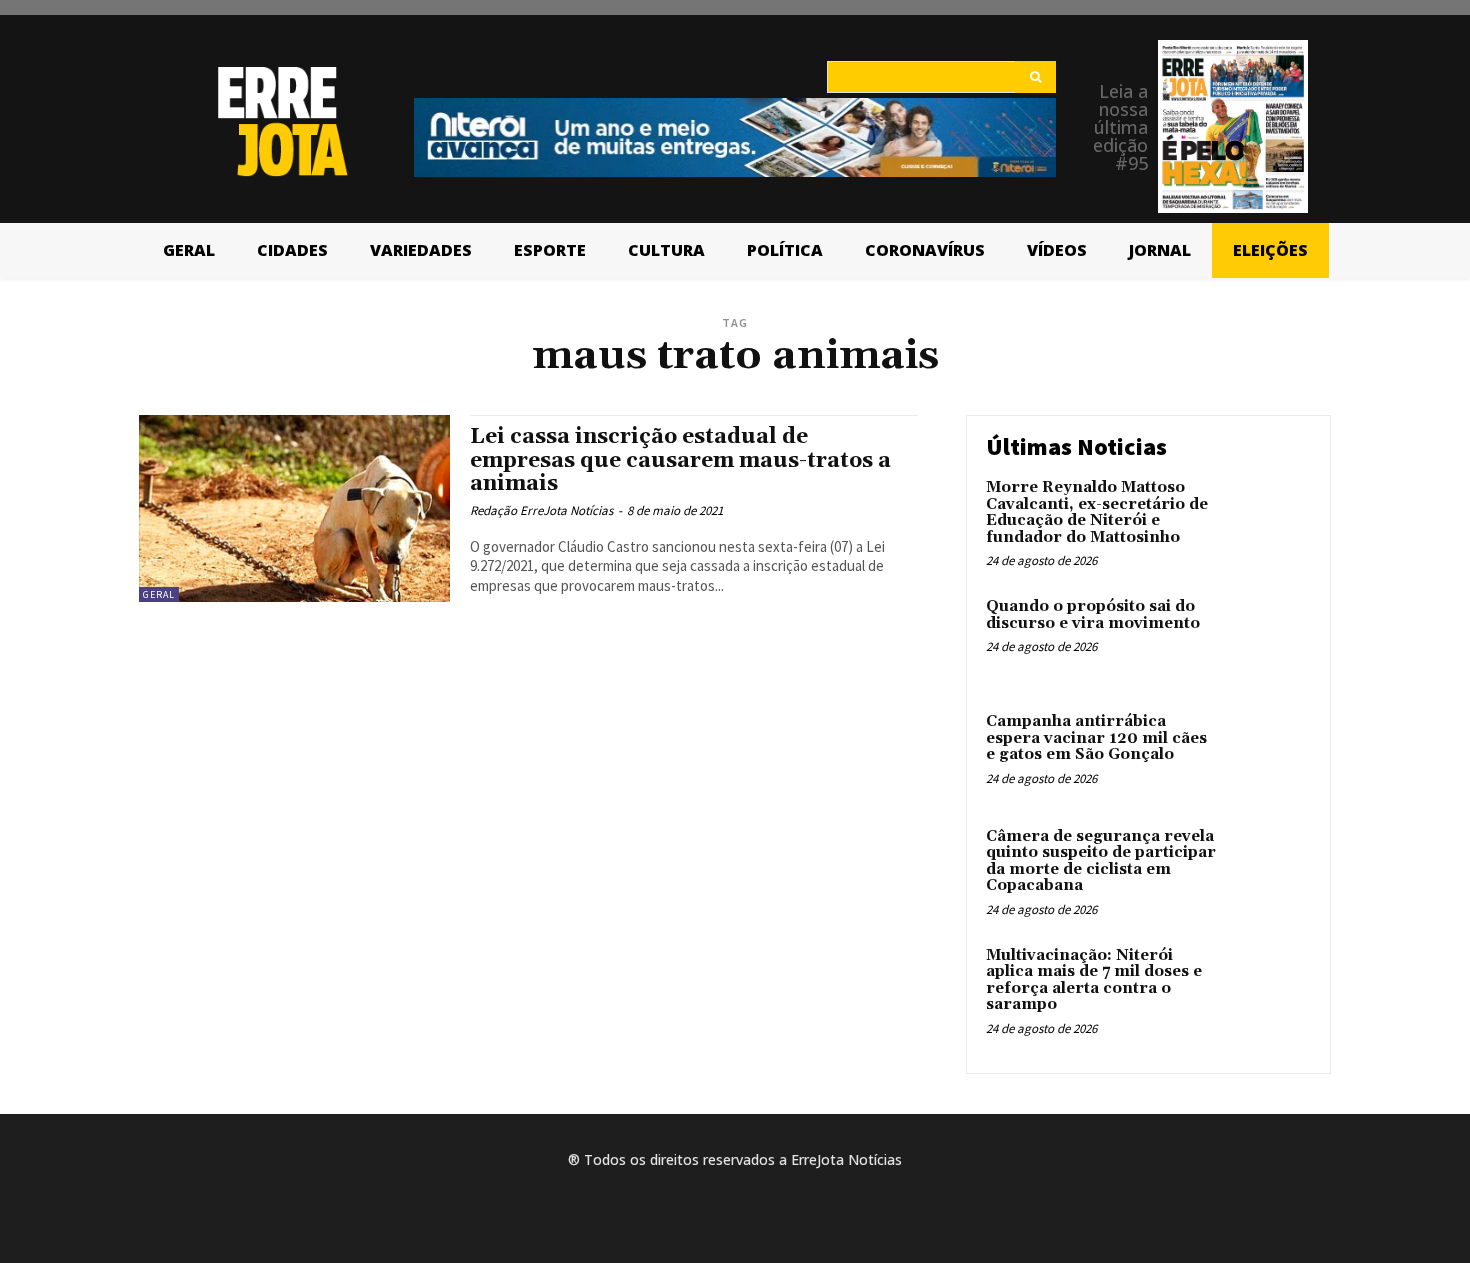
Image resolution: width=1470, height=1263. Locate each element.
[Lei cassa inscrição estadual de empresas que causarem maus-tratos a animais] (294, 508)
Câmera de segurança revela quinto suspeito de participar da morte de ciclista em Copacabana (1101, 861)
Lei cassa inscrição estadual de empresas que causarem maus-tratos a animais (680, 460)
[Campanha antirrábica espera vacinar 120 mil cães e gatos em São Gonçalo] (1268, 752)
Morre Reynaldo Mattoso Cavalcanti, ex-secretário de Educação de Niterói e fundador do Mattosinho (1097, 512)
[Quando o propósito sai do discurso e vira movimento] (1268, 637)
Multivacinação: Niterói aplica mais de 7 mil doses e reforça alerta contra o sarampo (1094, 980)
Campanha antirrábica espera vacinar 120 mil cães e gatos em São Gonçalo (1096, 738)
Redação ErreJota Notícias (541, 510)
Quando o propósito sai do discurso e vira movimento (1093, 615)
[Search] (1035, 77)
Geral (159, 594)
